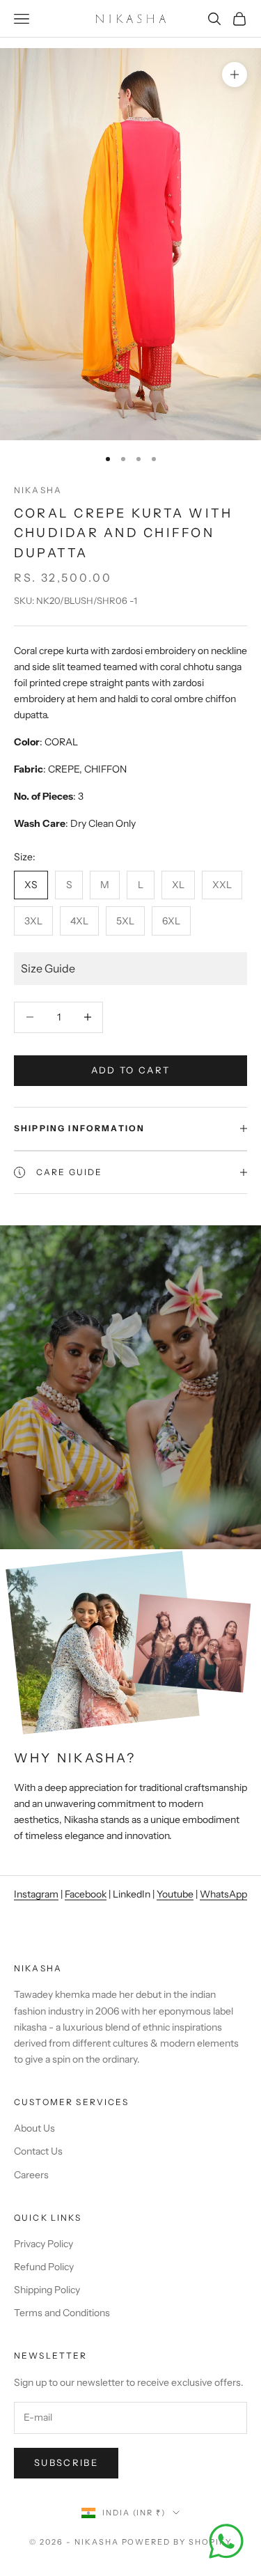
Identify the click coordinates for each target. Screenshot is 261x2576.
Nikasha (38, 490)
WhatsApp (223, 1894)
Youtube (175, 1894)
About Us (34, 2128)
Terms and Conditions (62, 2313)
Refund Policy (44, 2267)
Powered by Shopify (177, 2542)
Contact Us (38, 2151)
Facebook (86, 1894)
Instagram (36, 1894)
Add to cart (131, 1070)
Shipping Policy (47, 2290)
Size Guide (48, 968)
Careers (31, 2175)
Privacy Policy (43, 2244)
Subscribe (66, 2462)
